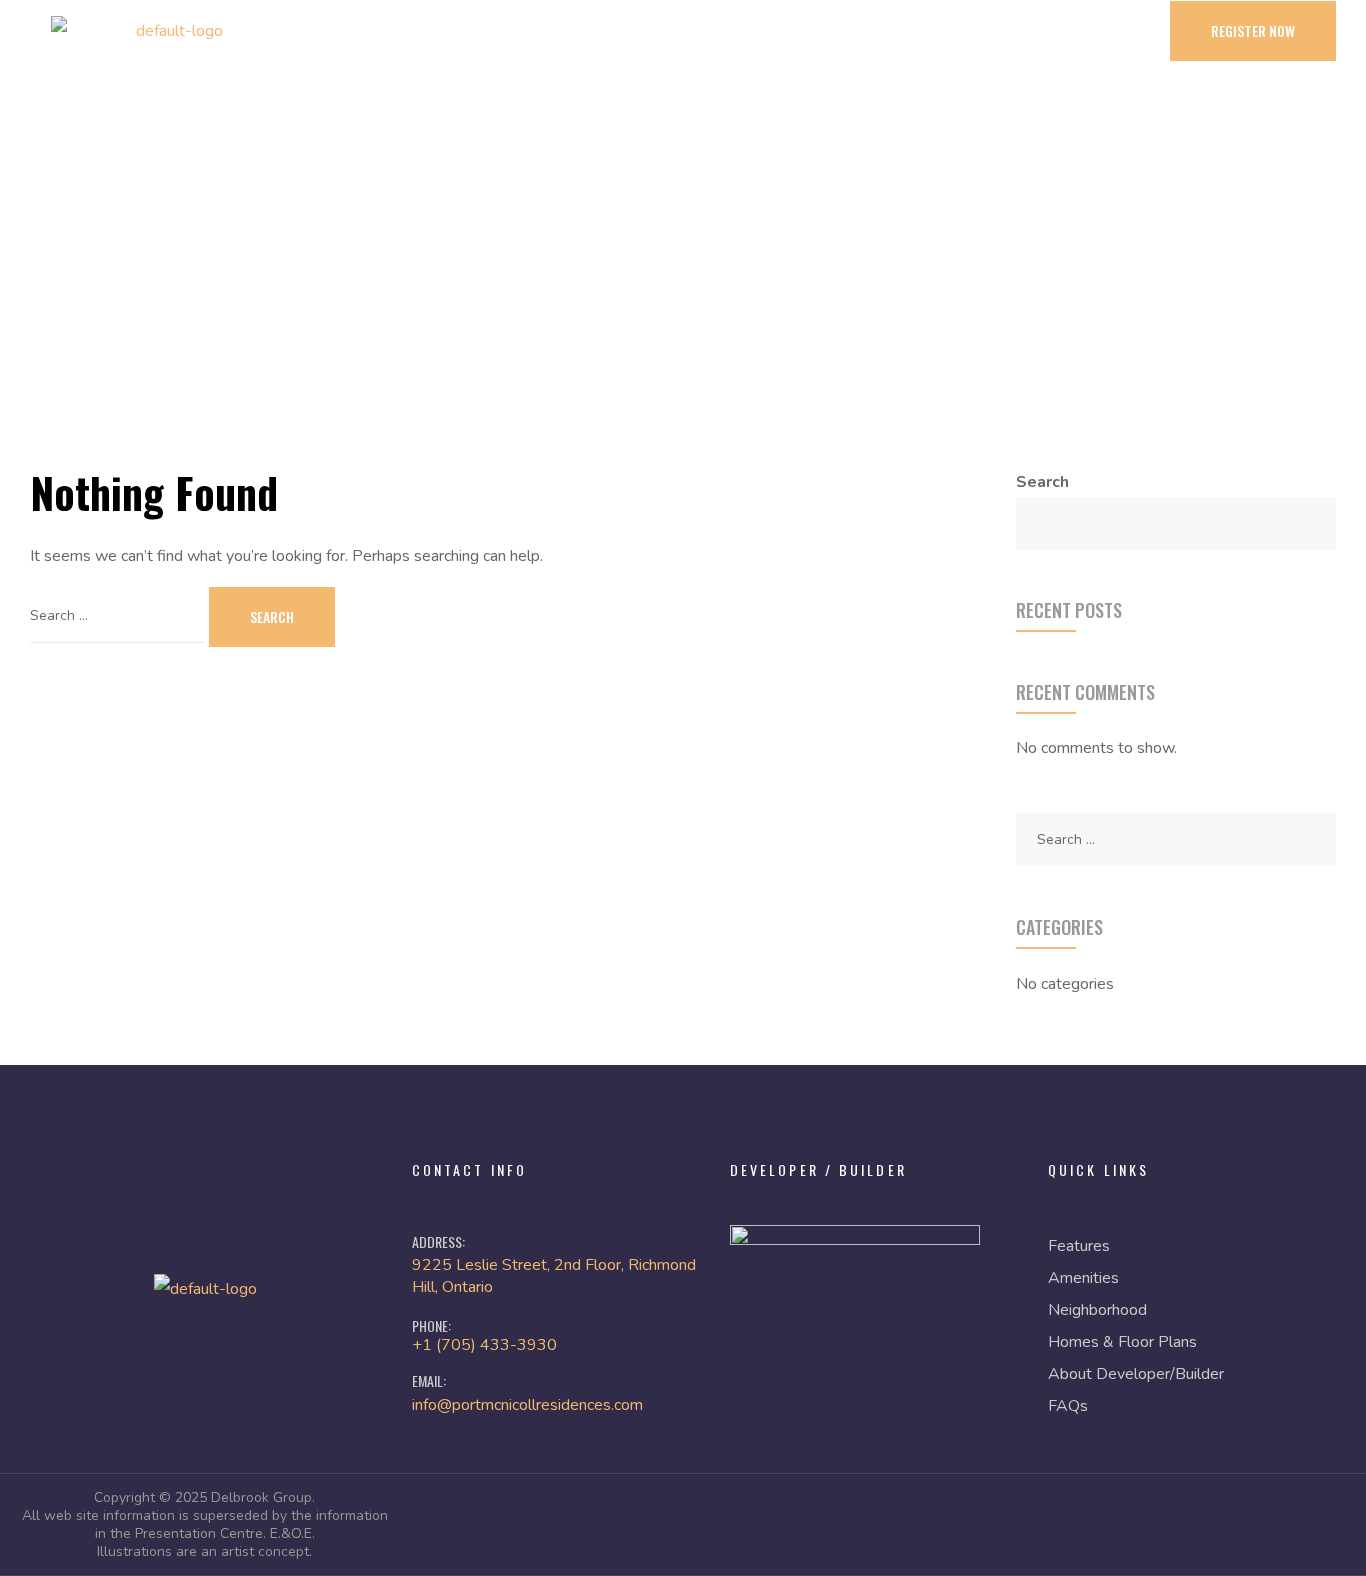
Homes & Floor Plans (1122, 1342)
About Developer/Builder (1136, 1374)
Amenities (1083, 1278)
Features (1079, 1246)
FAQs (1068, 1406)
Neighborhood (1097, 1310)
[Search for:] (119, 615)
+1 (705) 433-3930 (484, 1345)
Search (1042, 482)
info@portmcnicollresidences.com (527, 1405)
